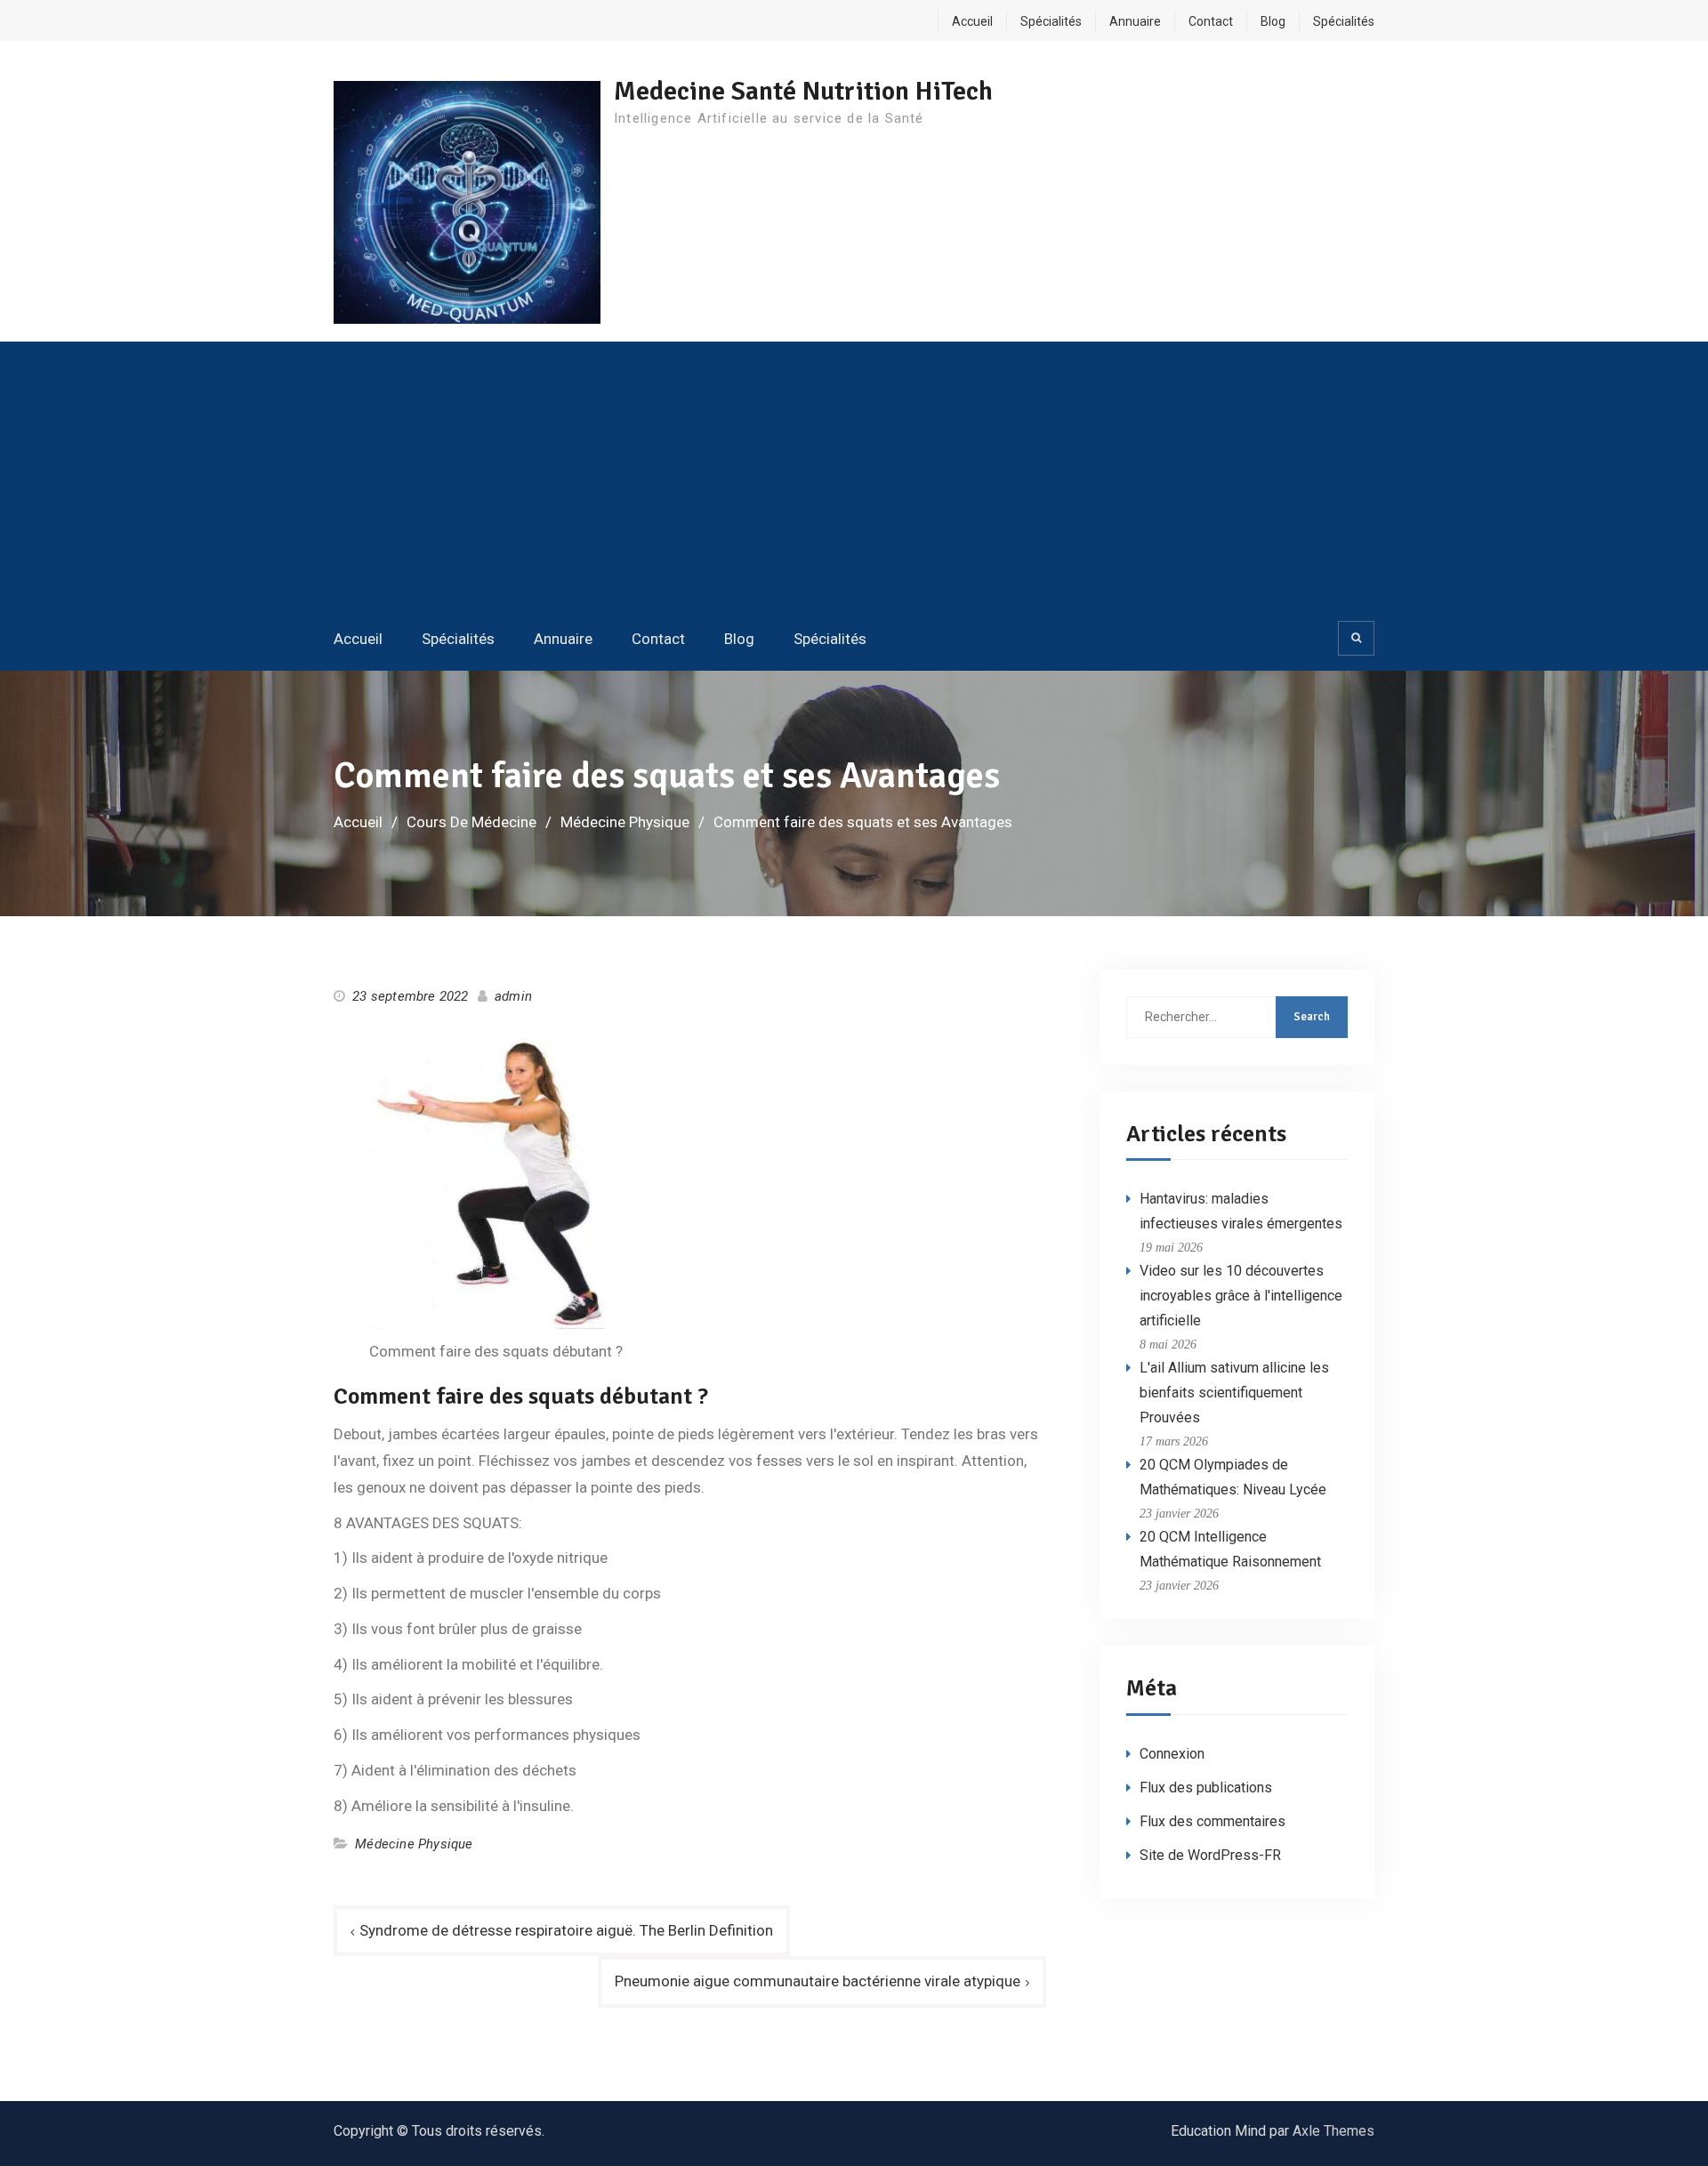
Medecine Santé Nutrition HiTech (803, 91)
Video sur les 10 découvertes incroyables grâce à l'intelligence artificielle (1241, 1296)
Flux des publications (1206, 1788)
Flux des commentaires (1213, 1821)
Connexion (1172, 1754)
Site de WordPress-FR (1210, 1855)
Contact (1211, 21)
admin (513, 996)
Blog (1273, 21)
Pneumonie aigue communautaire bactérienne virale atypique (818, 1981)
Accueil (972, 21)
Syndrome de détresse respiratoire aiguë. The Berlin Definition (566, 1930)
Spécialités (1051, 21)
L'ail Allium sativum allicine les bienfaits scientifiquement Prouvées (1234, 1393)
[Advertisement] (854, 479)
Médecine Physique (414, 1844)
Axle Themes (1333, 2131)
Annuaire (1135, 21)
